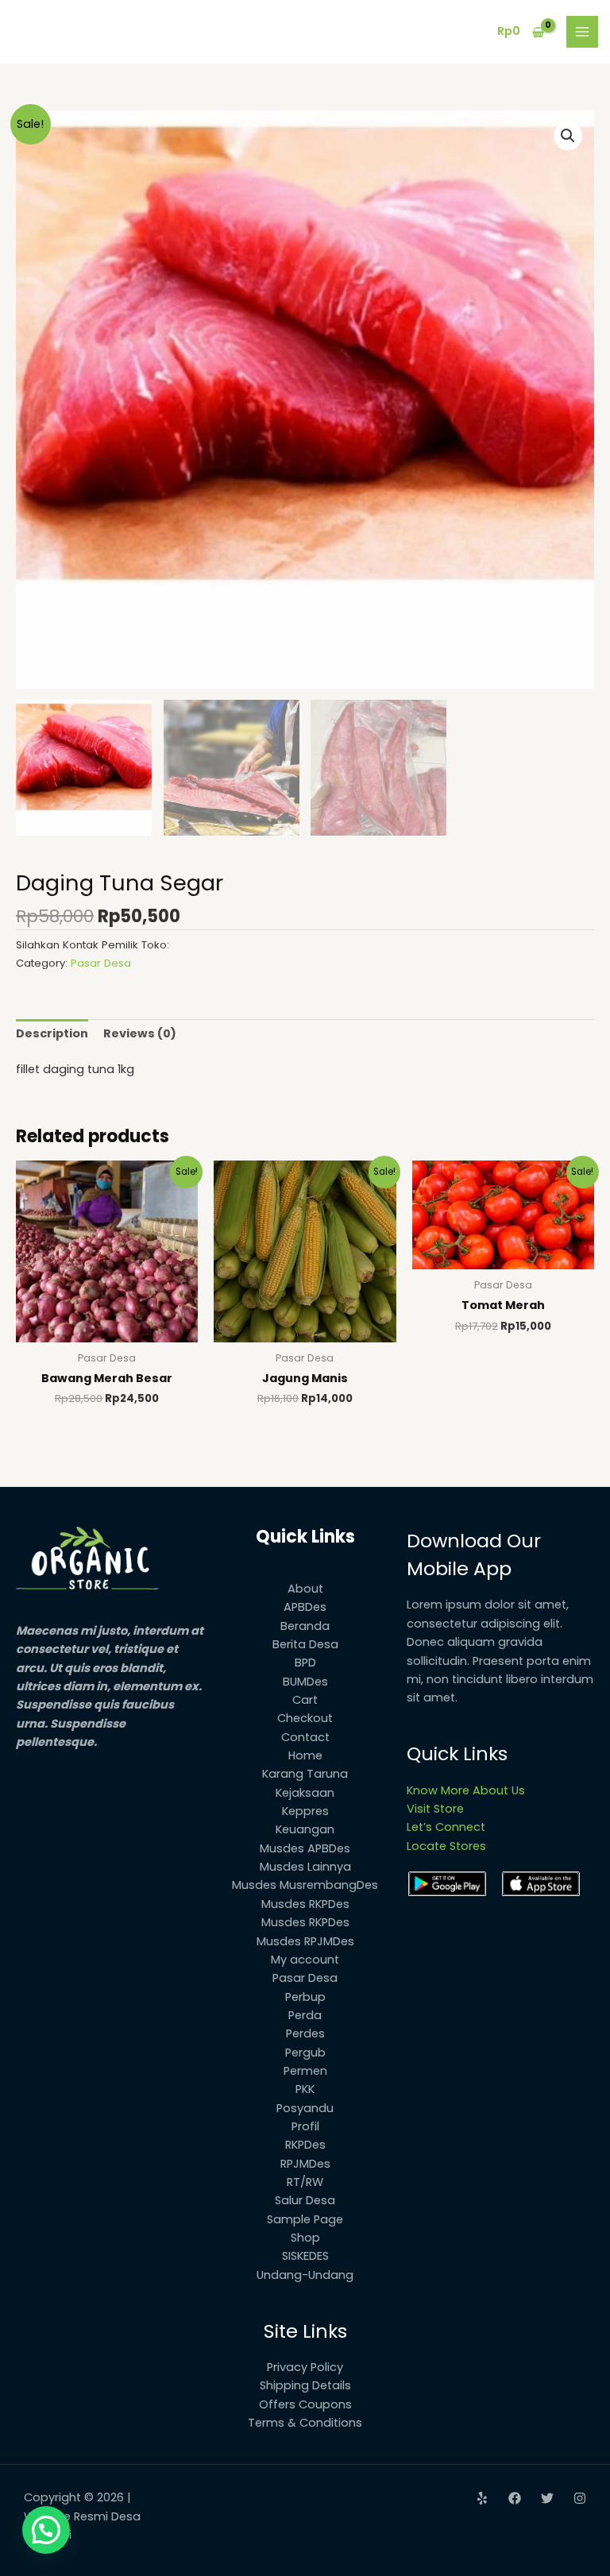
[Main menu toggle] (582, 32)
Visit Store (435, 1809)
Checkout (305, 1718)
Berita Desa (305, 1644)
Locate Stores (446, 1846)
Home (305, 1755)
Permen (305, 2071)
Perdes (305, 2033)
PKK (305, 2089)
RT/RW (305, 2182)
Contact (305, 1737)
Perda (305, 2015)
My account (305, 1960)
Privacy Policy (305, 2367)
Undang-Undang (305, 2275)
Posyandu (305, 2108)
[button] (568, 136)
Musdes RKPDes (305, 1904)
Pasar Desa (101, 963)
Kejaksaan (305, 1793)
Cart (305, 1700)
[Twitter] (547, 2498)
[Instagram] (580, 2498)
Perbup (305, 1997)
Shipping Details (305, 2385)
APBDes (305, 1607)
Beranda (305, 1626)
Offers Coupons (305, 2404)
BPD (305, 1663)
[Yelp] (482, 2498)
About (305, 1589)
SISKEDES (305, 2256)
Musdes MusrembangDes (305, 1885)
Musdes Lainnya (305, 1867)
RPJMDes (305, 2164)
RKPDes (305, 2145)
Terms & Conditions (305, 2423)
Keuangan (305, 1829)
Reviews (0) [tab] (140, 1033)
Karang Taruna (305, 1774)
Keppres (305, 1811)
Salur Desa (305, 2200)
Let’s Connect (446, 1827)
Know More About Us (466, 1790)
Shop (305, 2238)
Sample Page (305, 2219)
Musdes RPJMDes (305, 1941)
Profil (305, 2126)
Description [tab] (52, 1033)
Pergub (305, 2053)
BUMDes (305, 1682)
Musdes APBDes (305, 1848)
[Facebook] (515, 2498)
